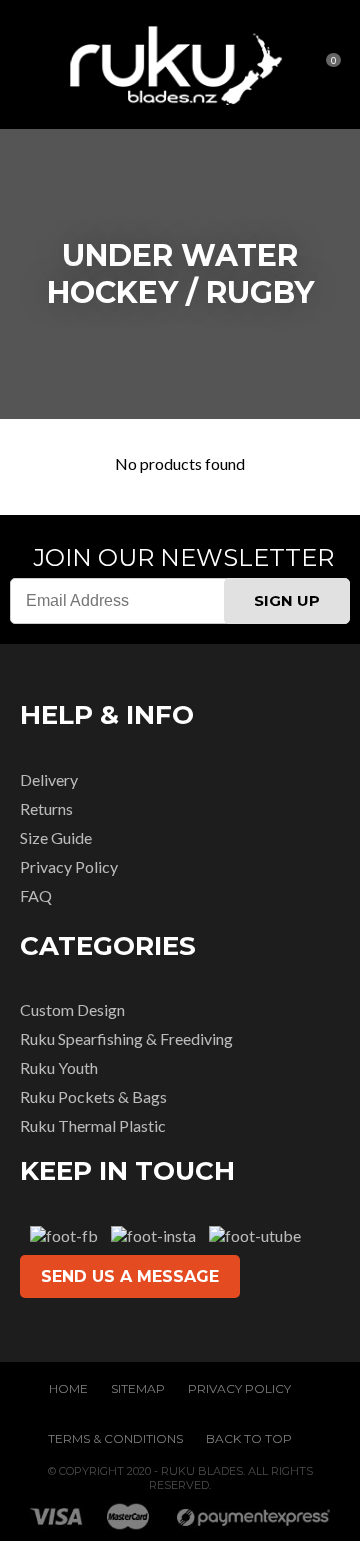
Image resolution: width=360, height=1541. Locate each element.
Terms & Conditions (115, 1438)
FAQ (36, 895)
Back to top (249, 1438)
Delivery (49, 779)
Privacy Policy (69, 866)
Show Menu (32, 64)
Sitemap (138, 1388)
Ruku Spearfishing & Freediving (126, 1038)
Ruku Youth (59, 1067)
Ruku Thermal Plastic (93, 1125)
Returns (46, 808)
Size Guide (56, 837)
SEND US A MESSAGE (130, 1276)
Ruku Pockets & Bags (93, 1096)
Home (68, 1388)
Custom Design (72, 1009)
